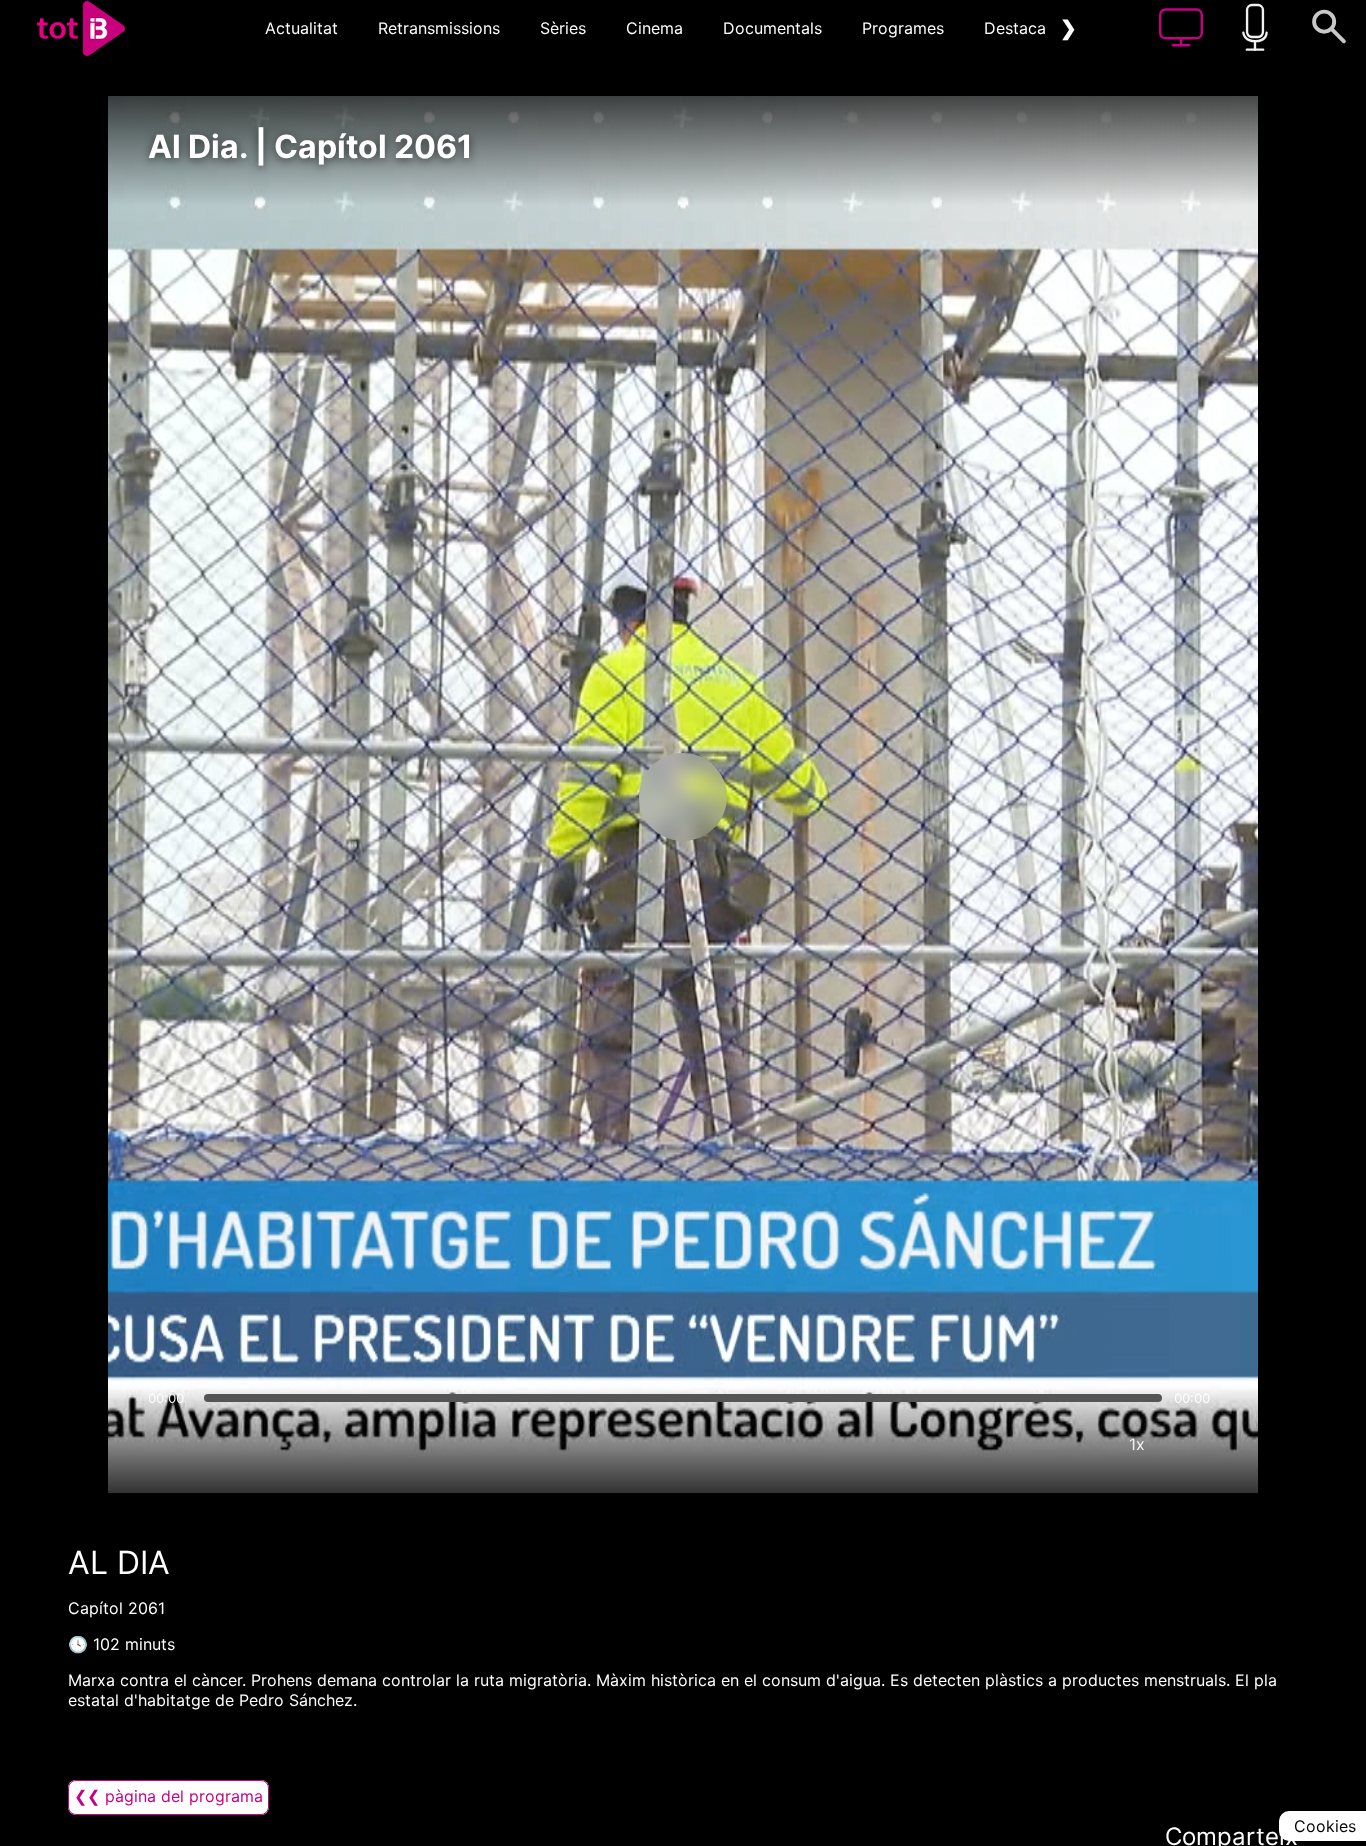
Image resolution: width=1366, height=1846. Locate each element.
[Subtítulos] (1017, 1444)
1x (1137, 1444)
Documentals (772, 28)
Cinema (654, 28)
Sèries (563, 28)
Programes (903, 28)
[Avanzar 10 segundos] (788, 797)
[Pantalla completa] (1197, 1444)
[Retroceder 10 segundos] (578, 797)
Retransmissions (439, 28)
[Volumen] (169, 1444)
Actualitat (301, 28)
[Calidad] (1077, 1444)
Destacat (1018, 28)
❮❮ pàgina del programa (168, 1796)
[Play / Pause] (683, 797)
